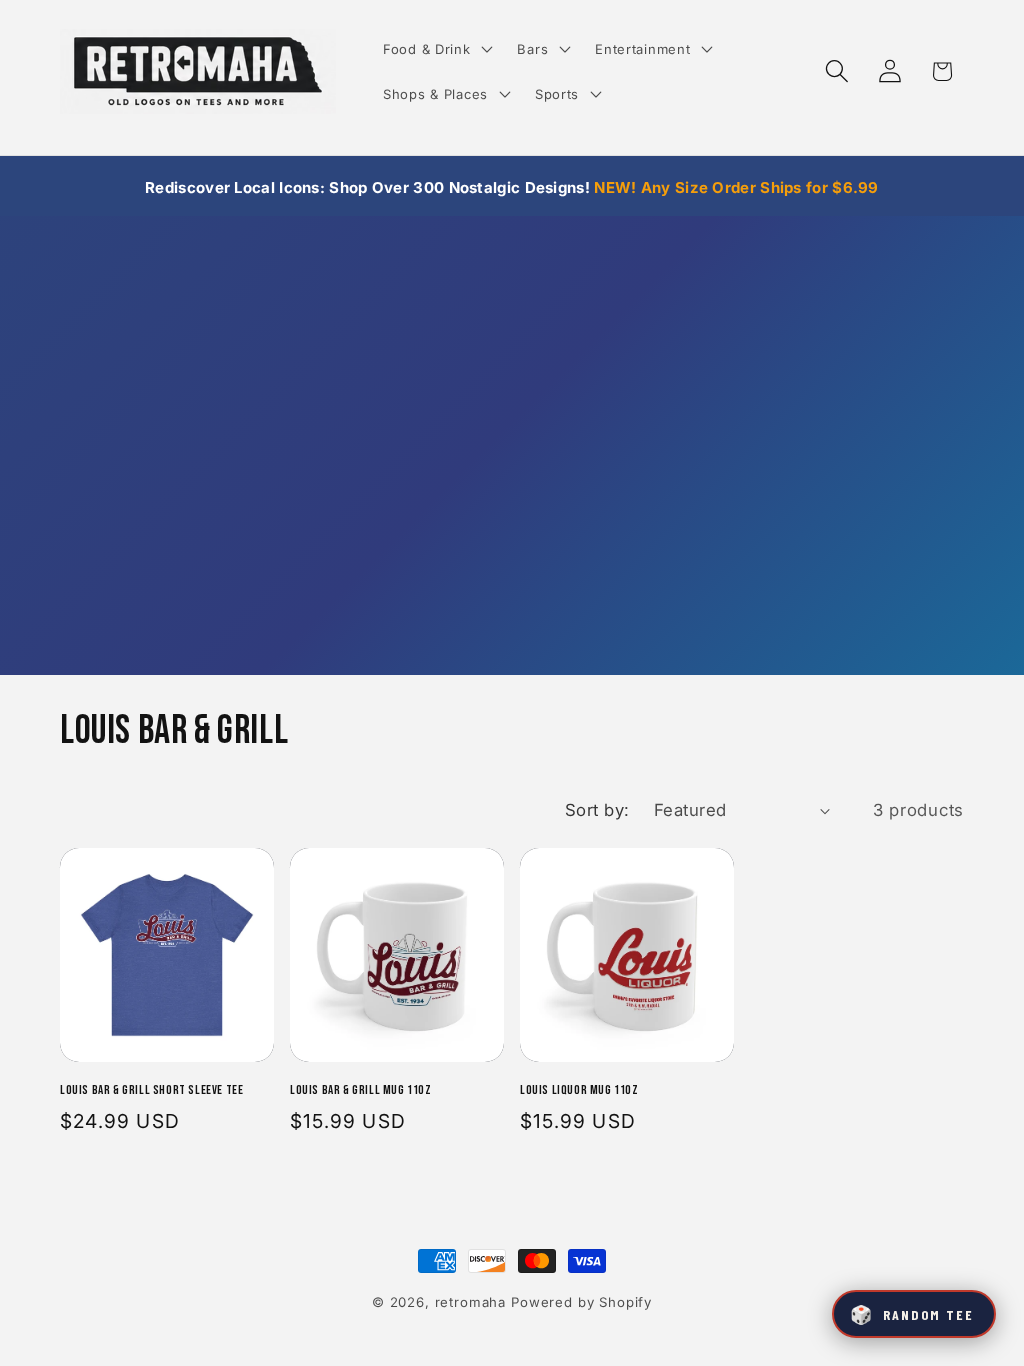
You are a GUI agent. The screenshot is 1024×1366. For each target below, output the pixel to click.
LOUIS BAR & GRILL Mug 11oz (361, 1090)
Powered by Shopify (581, 1302)
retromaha (471, 1302)
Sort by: (597, 810)
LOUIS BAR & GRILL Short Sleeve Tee (151, 1090)
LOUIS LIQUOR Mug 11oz (579, 1090)
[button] (436, 48)
